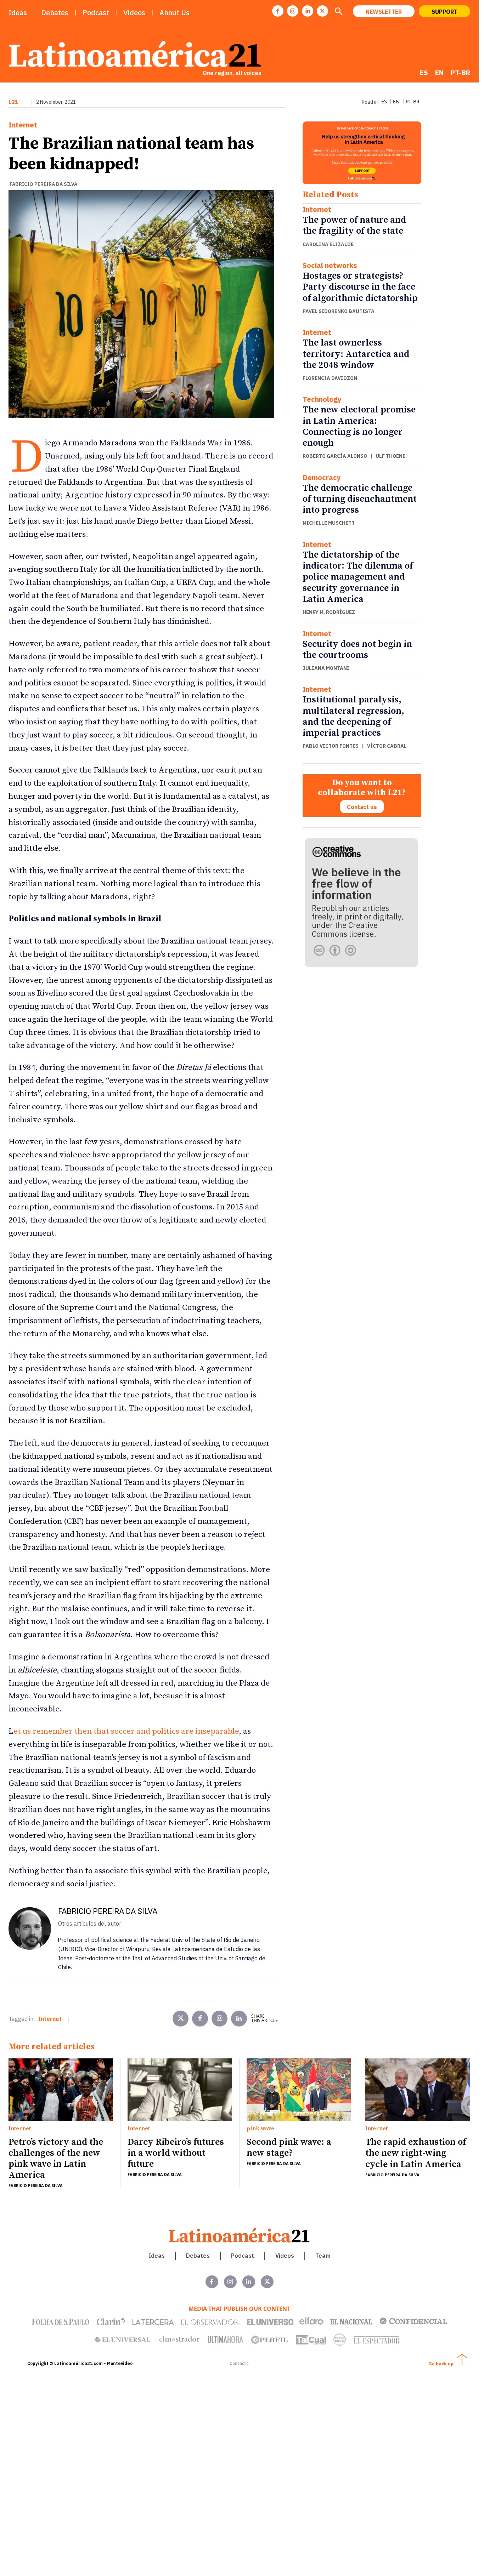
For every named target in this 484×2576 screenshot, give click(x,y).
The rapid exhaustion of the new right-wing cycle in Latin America (416, 2153)
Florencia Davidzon (330, 378)
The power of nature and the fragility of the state (354, 226)
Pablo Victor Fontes (331, 746)
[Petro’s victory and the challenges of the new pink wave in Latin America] (61, 2090)
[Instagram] (293, 11)
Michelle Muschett (329, 523)
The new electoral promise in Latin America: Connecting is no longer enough (359, 426)
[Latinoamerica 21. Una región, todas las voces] (240, 2235)
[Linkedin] (308, 11)
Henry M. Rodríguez (329, 612)
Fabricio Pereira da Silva (43, 184)
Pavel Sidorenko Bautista (339, 311)
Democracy (322, 478)
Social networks (330, 266)
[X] (322, 11)
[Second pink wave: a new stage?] (299, 2090)
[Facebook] (278, 11)
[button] (338, 12)
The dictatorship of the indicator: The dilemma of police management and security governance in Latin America (358, 577)
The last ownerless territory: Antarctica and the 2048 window (356, 354)
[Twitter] (181, 2019)
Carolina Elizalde (328, 244)
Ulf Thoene (390, 456)
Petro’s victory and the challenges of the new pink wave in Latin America (56, 2159)
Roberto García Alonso (335, 456)
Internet (23, 125)
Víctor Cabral (387, 746)
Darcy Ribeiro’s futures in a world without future (176, 2153)
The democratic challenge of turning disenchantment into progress (360, 499)
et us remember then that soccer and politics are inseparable (126, 1731)
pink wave (260, 2129)
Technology (322, 399)
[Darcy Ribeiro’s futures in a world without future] (180, 2090)
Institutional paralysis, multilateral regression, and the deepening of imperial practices (353, 716)
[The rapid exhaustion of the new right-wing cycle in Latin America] (418, 2090)
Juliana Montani (326, 668)
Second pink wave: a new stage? (289, 2148)
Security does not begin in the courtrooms (357, 650)
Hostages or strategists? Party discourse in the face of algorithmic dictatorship (360, 287)
